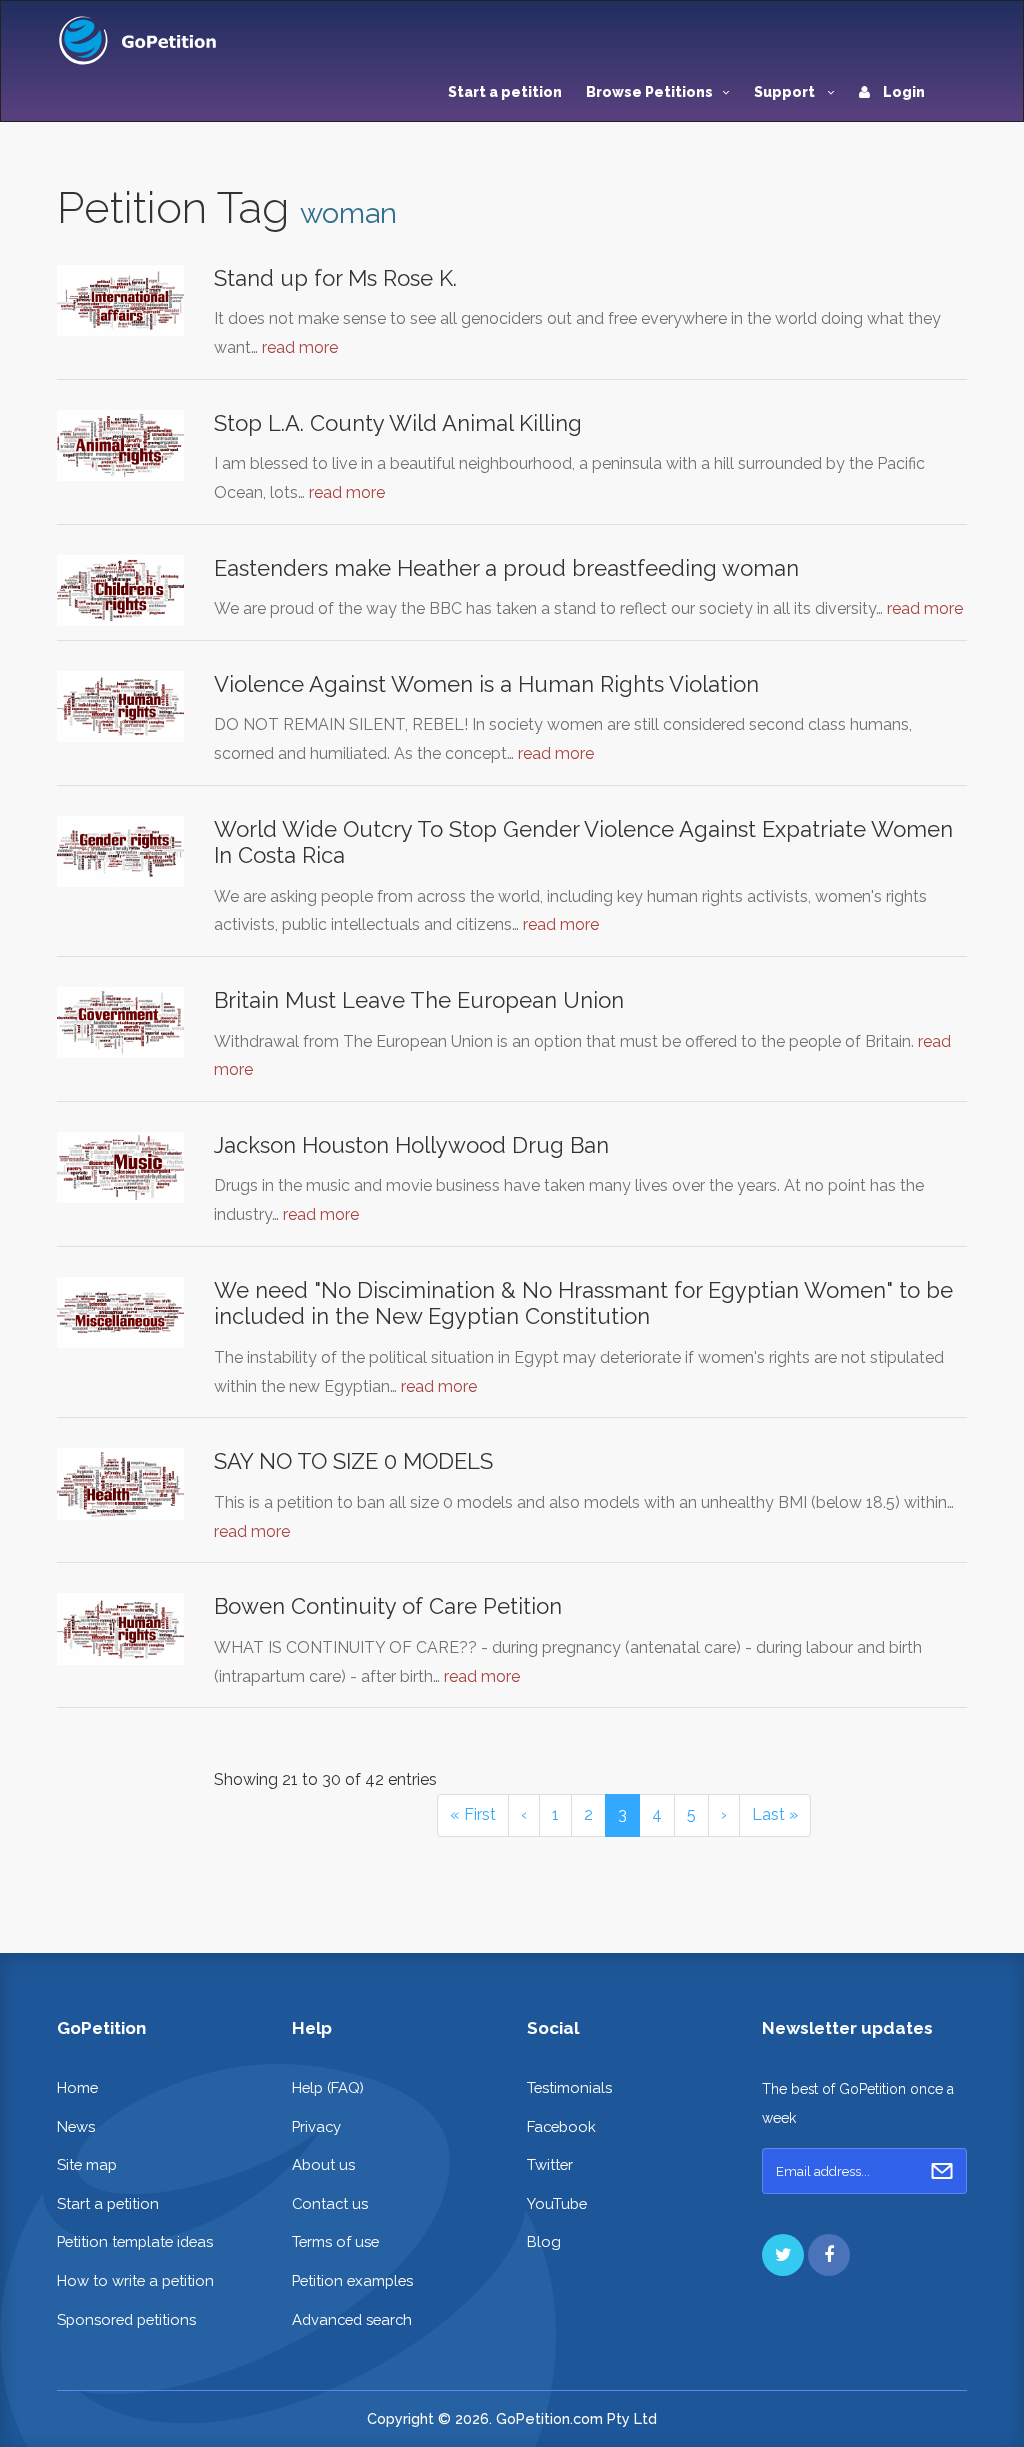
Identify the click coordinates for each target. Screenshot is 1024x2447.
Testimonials (569, 2087)
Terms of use (335, 2241)
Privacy (316, 2126)
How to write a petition (135, 2280)
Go (942, 2171)
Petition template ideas (135, 2241)
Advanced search (352, 2319)
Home (77, 2087)
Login (902, 92)
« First (473, 1814)
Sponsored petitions (126, 2319)
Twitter (550, 2164)
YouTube (557, 2203)
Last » (775, 1814)
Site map (87, 2164)
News (76, 2126)
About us (323, 2164)
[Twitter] (783, 2255)
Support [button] (786, 92)
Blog (544, 2241)
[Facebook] (829, 2255)
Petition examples (352, 2280)
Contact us (330, 2203)
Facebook (561, 2126)
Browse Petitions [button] (649, 92)
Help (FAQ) (328, 2087)
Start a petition (505, 92)
